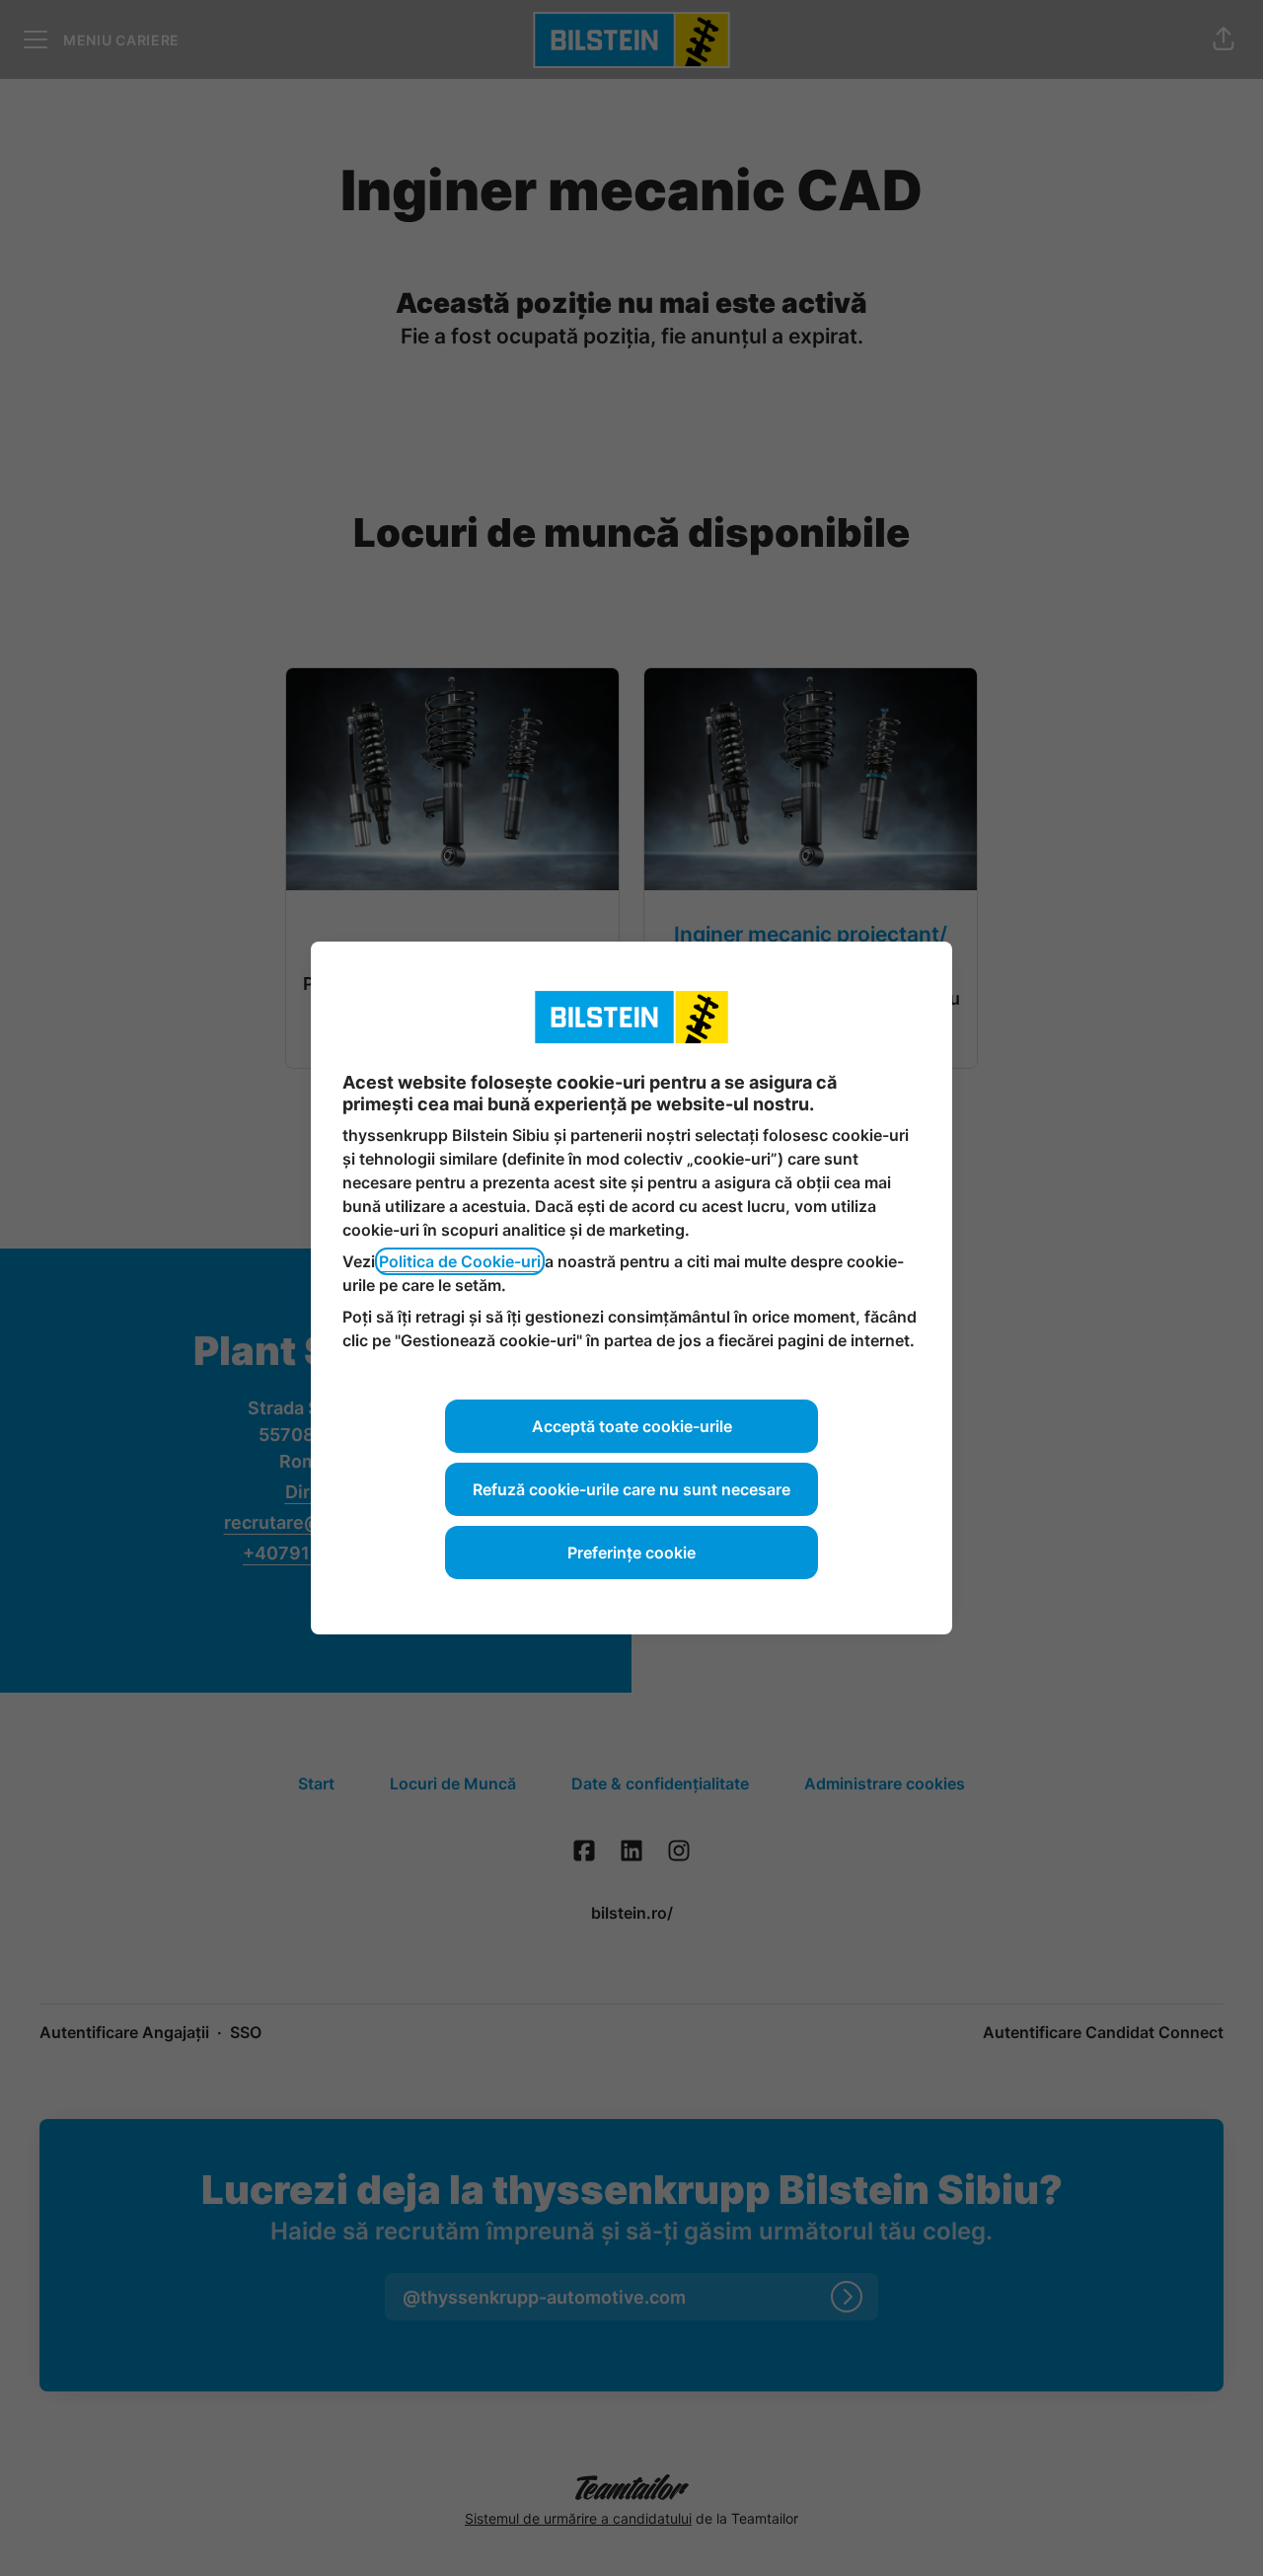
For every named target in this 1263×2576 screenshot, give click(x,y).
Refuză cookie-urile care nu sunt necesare (631, 1489)
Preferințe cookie (631, 1553)
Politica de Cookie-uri (460, 1261)
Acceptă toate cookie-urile (632, 1426)
